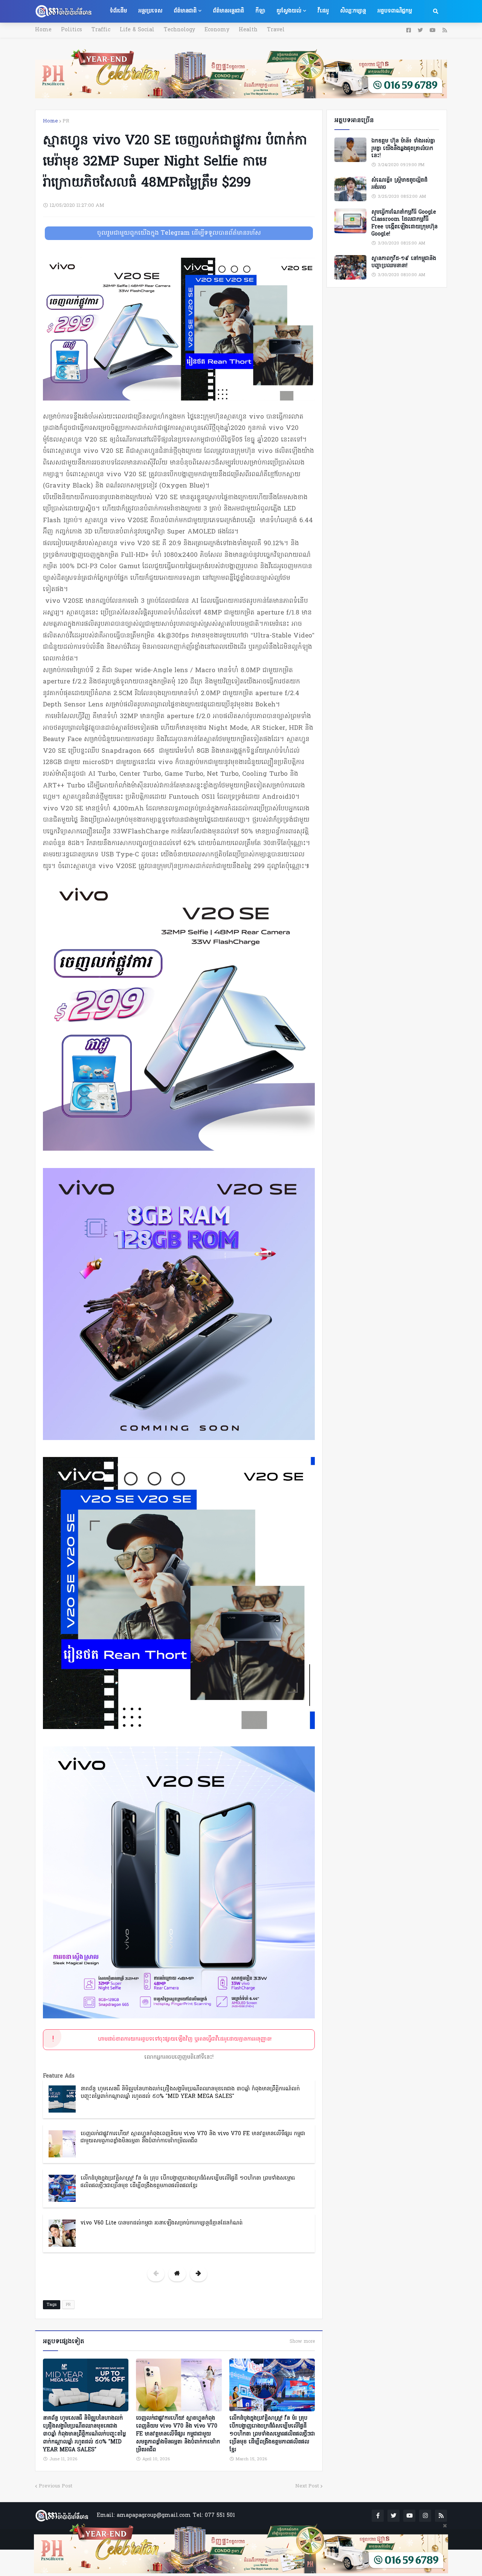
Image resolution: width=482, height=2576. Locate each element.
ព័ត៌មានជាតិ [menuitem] (185, 11)
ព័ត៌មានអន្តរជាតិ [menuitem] (228, 11)
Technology (179, 30)
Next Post (307, 2486)
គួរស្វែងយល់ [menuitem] (289, 11)
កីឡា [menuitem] (260, 11)
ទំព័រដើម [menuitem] (118, 11)
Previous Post (56, 2486)
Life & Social (137, 30)
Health (248, 30)
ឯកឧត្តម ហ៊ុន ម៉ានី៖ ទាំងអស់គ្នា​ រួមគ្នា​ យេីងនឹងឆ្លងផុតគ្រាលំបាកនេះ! (403, 149)
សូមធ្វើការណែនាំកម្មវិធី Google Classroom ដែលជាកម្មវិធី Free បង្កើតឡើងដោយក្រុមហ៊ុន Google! (404, 223)
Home (43, 30)
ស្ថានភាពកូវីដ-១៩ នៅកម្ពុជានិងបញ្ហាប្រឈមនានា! (404, 262)
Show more (302, 2342)
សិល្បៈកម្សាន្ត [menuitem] (353, 11)
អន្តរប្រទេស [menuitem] (150, 11)
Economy (217, 30)
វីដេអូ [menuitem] (323, 11)
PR (66, 121)
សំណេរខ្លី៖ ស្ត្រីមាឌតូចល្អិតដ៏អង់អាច (399, 184)
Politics (72, 30)
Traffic (101, 30)
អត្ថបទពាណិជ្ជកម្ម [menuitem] (395, 11)
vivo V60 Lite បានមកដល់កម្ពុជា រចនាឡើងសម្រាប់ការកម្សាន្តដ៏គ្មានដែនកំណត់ (162, 2223)
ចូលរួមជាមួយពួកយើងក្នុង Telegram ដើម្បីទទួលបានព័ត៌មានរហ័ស (179, 233)
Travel (276, 30)
